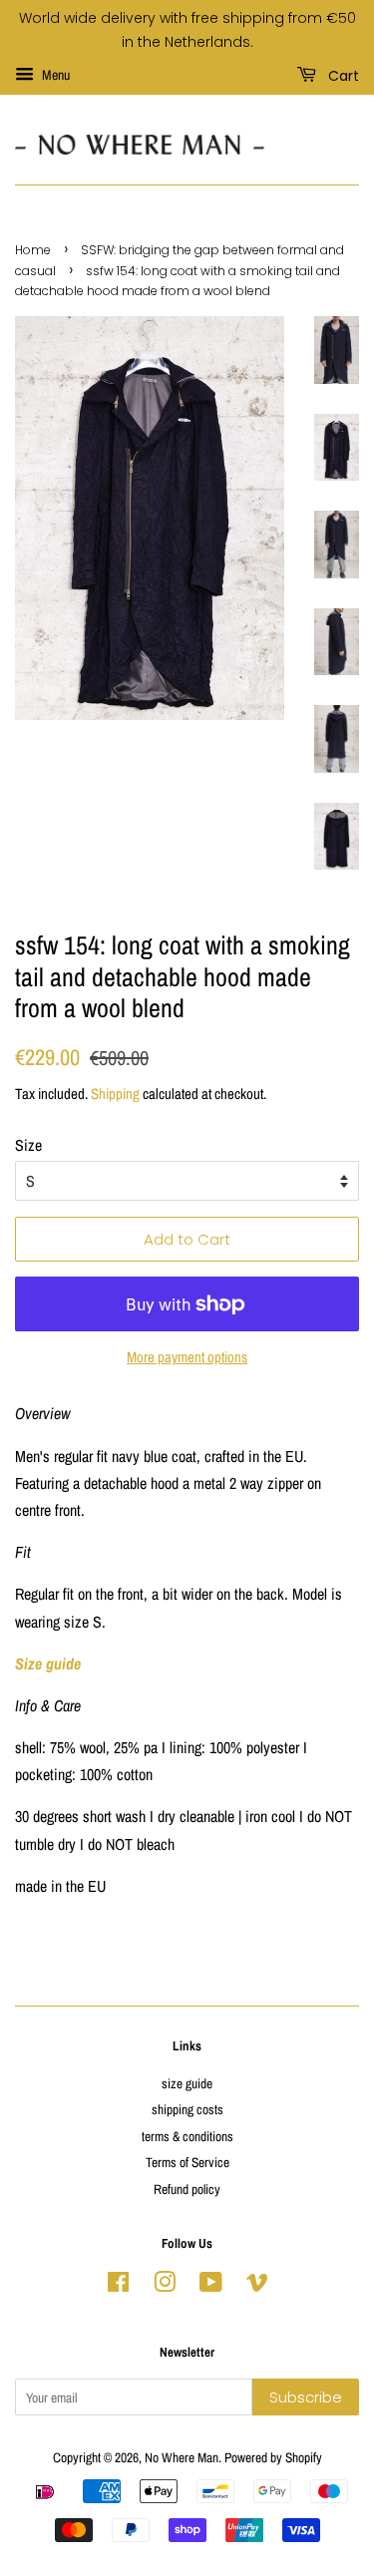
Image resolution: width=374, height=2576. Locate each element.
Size (28, 1145)
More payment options (187, 1357)
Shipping (115, 1094)
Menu (54, 75)
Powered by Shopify (273, 2457)
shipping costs (187, 2109)
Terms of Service (187, 2162)
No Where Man (182, 2457)
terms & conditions (187, 2136)
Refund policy (187, 2189)
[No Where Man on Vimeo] (257, 2286)
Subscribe (306, 2397)
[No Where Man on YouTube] (211, 2286)
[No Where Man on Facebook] (118, 2286)
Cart (342, 75)
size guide (187, 2083)
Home (33, 250)
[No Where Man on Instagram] (165, 2286)
